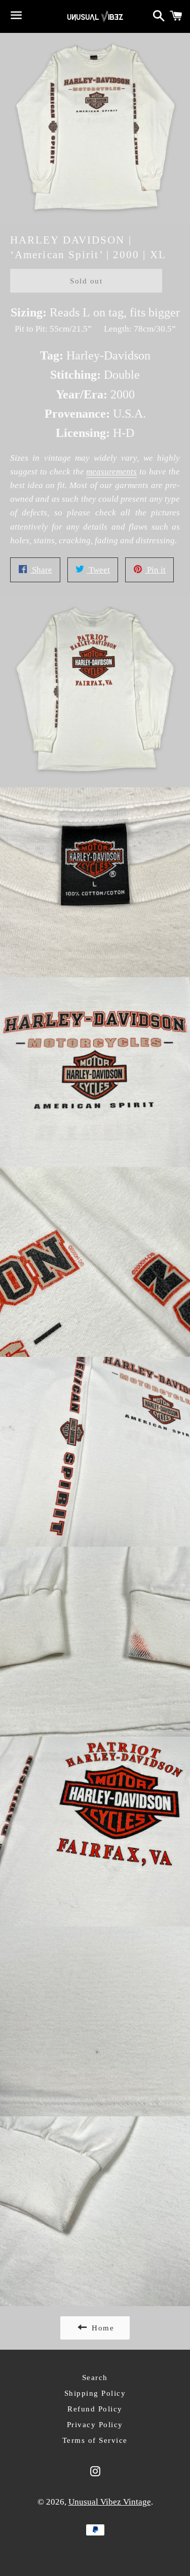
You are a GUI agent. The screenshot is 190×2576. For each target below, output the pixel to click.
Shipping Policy (95, 2393)
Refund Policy (95, 2409)
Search (95, 2378)
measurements (111, 472)
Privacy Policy (95, 2425)
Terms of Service (95, 2440)
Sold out (86, 281)
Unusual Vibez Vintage (110, 2502)
